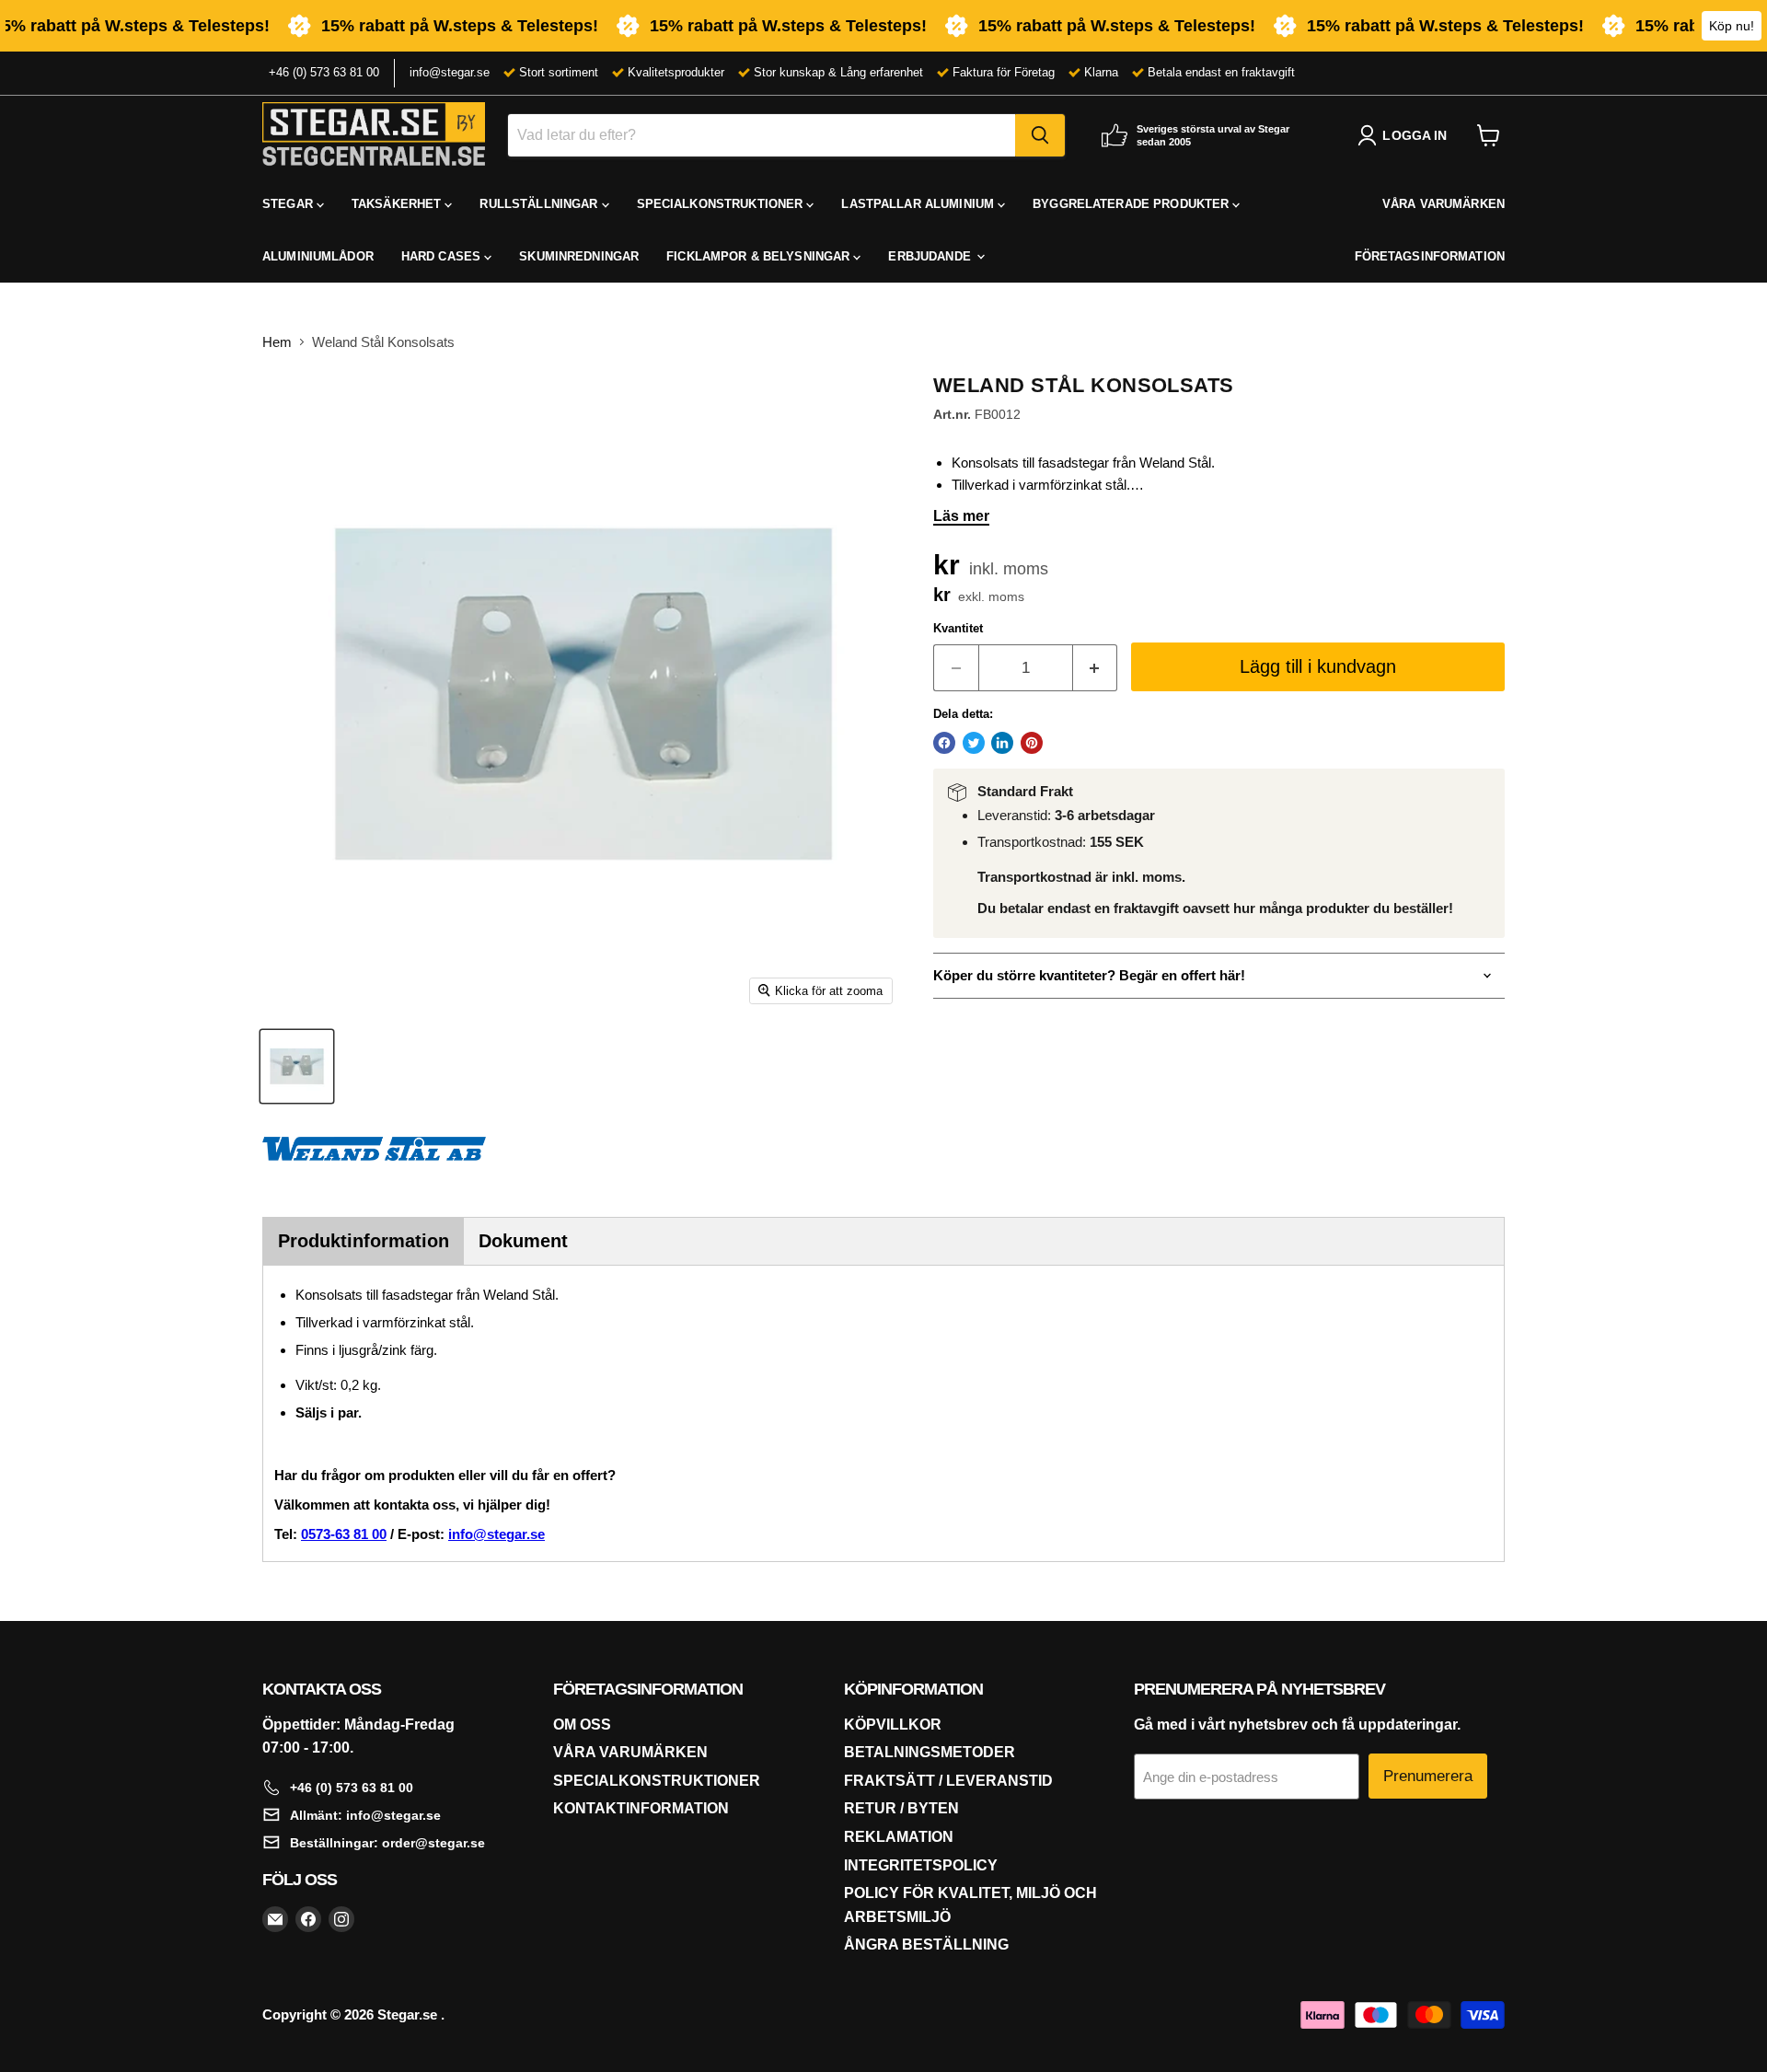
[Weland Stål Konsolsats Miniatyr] (297, 1066)
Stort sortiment (559, 72)
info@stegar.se (450, 72)
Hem (277, 342)
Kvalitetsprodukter (676, 72)
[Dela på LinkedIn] (1002, 743)
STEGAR (289, 204)
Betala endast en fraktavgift (1221, 72)
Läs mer (961, 516)
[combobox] (762, 135)
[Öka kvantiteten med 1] (1096, 668)
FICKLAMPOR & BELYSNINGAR (760, 256)
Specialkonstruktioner (657, 1781)
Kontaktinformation (641, 1808)
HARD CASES (443, 256)
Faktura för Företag (1004, 72)
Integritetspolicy (921, 1865)
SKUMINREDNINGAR (579, 256)
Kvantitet (958, 628)
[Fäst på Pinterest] (1032, 743)
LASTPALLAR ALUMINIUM (919, 204)
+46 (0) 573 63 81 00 (324, 72)
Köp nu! (1732, 26)
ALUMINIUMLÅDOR (318, 256)
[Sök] (1040, 135)
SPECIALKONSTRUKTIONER (722, 204)
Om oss (582, 1725)
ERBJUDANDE (931, 256)
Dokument (523, 1241)
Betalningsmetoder (930, 1752)
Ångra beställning (926, 1945)
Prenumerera (1428, 1776)
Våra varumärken (630, 1752)
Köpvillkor (893, 1725)
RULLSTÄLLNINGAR (540, 204)
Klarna (1101, 72)
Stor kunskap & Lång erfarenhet (838, 72)
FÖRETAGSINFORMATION (1430, 256)
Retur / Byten (901, 1808)
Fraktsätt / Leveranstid (948, 1781)
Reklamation (899, 1837)
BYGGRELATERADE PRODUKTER (1132, 204)
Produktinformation (364, 1241)
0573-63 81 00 (344, 1534)
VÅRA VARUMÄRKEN (1444, 204)
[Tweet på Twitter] (974, 743)
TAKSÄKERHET (398, 204)
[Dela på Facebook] (944, 743)
